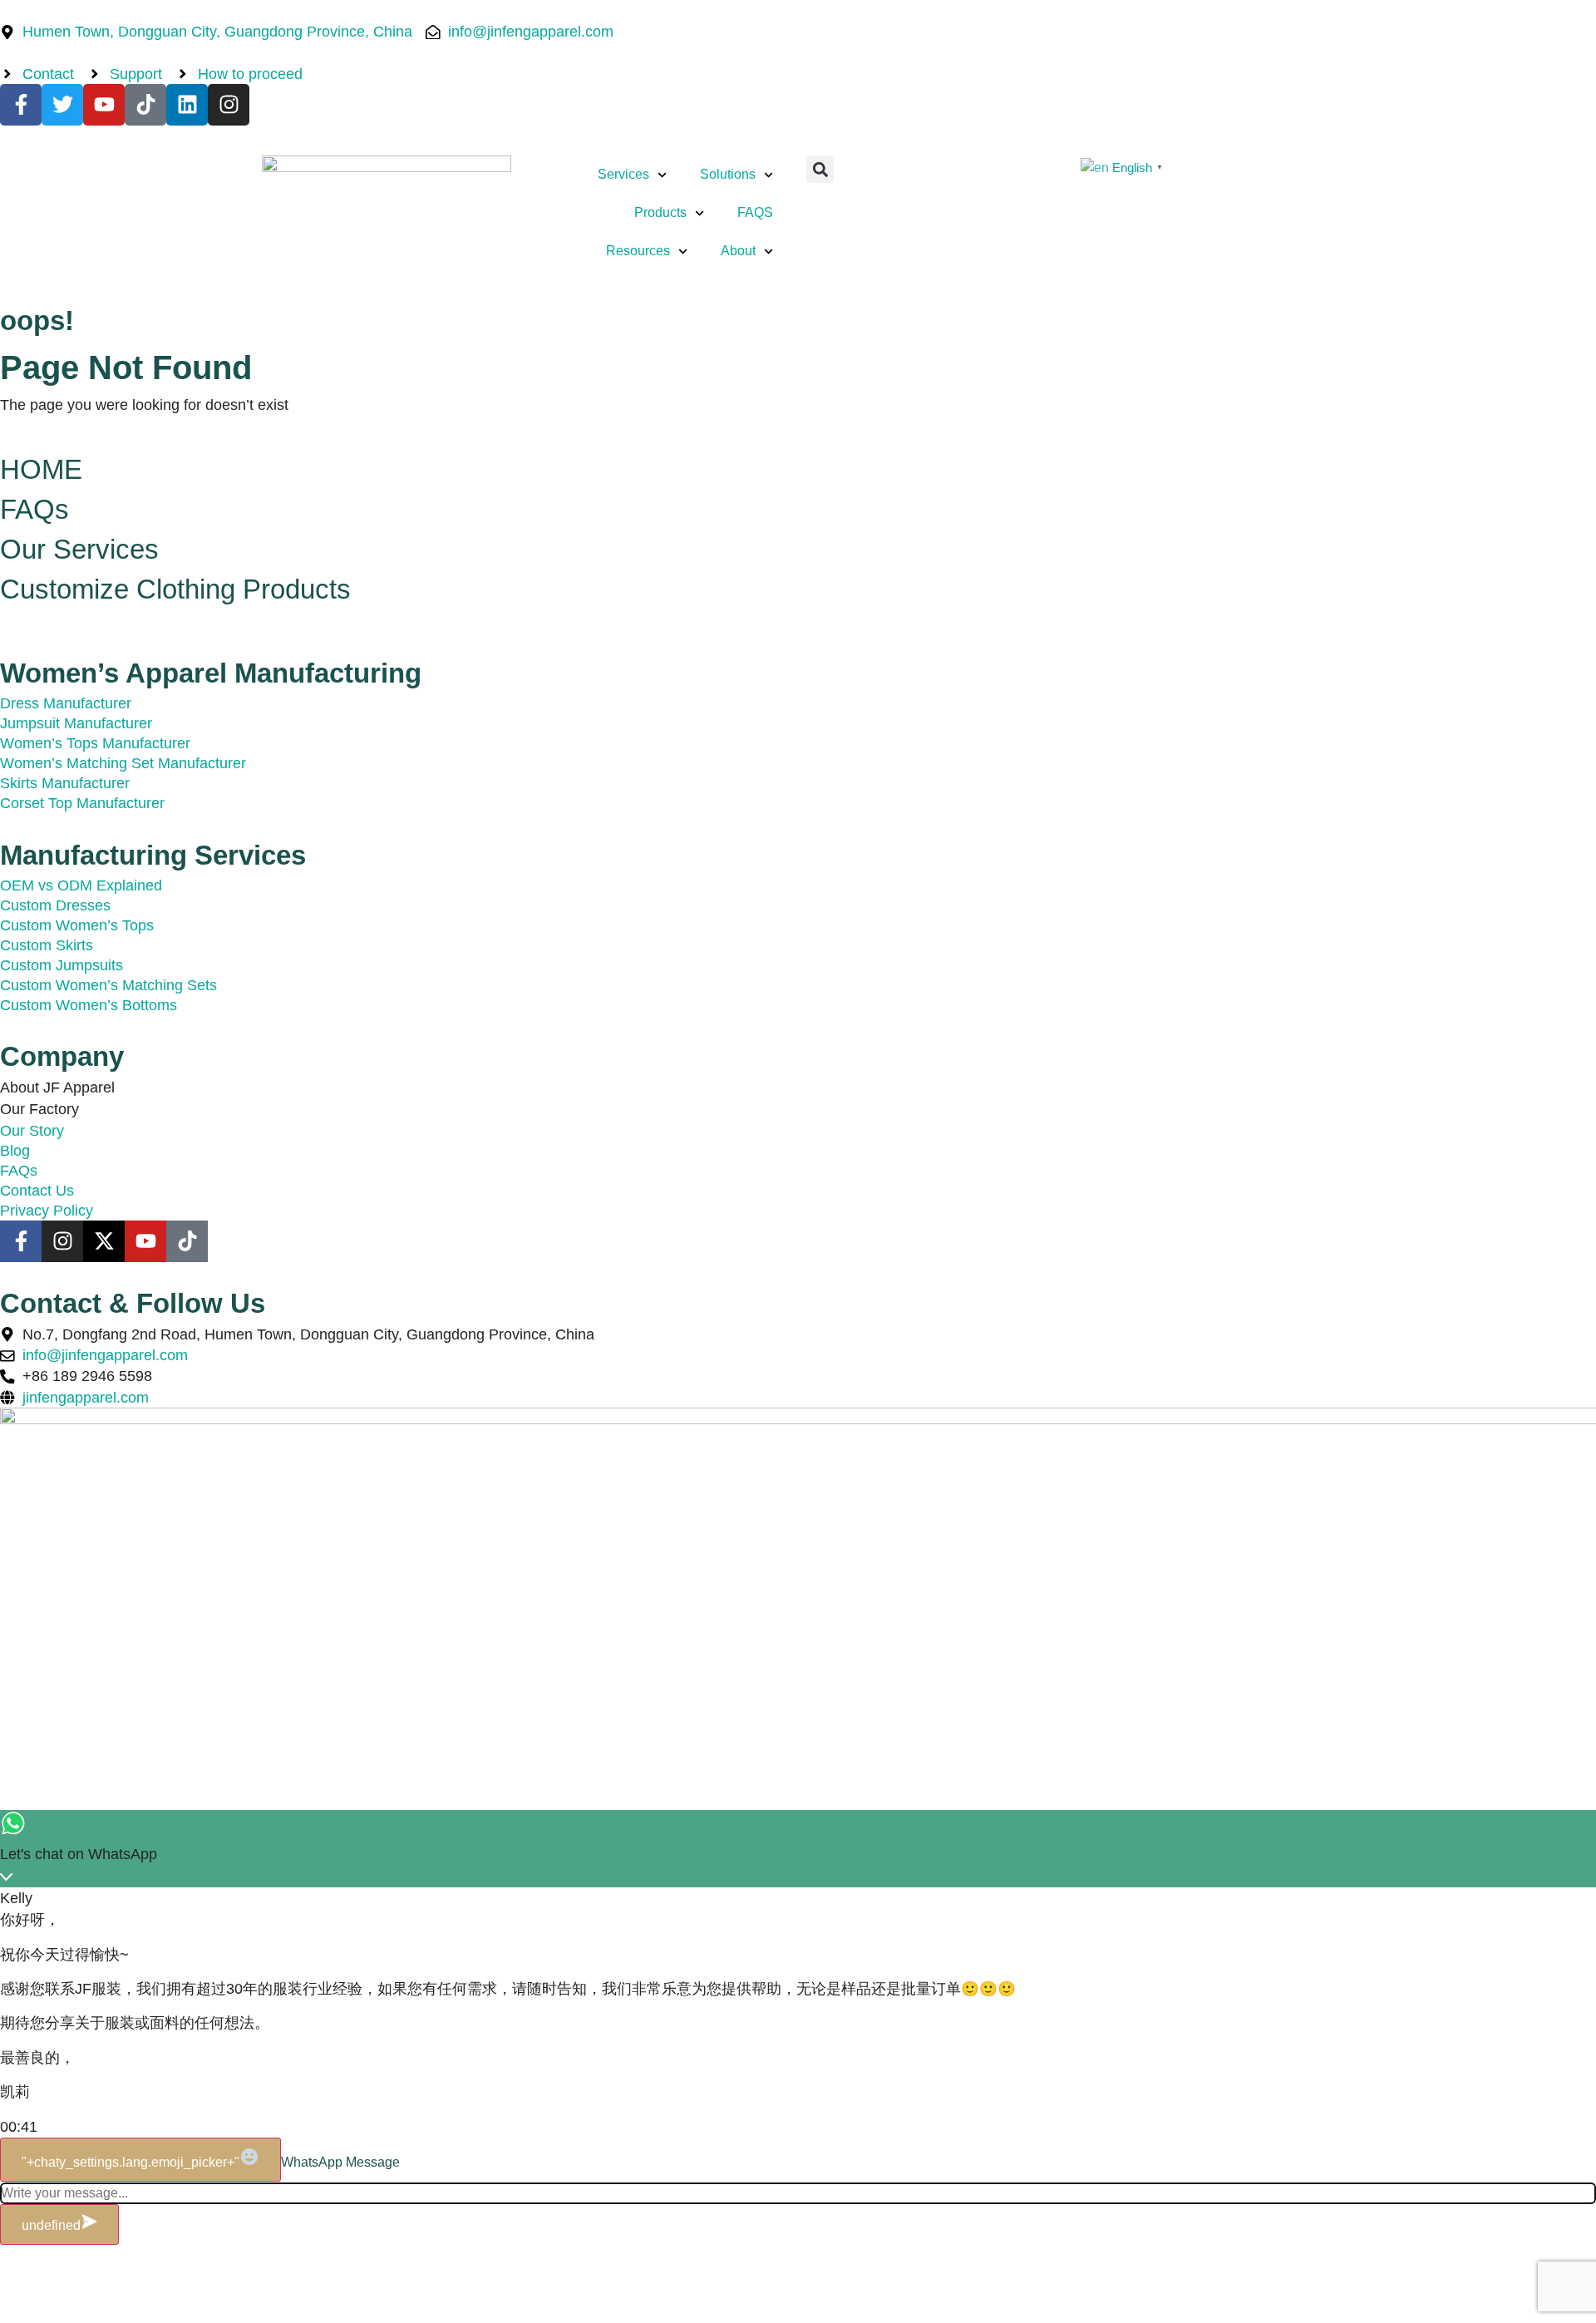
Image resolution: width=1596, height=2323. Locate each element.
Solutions (728, 174)
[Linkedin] (187, 105)
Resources (638, 251)
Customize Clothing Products (175, 589)
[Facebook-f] (21, 105)
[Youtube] (104, 105)
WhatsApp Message (340, 2162)
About (738, 251)
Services (623, 174)
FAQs (34, 509)
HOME (41, 469)
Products (660, 212)
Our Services (79, 549)
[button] (820, 169)
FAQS (755, 212)
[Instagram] (229, 105)
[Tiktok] (145, 105)
